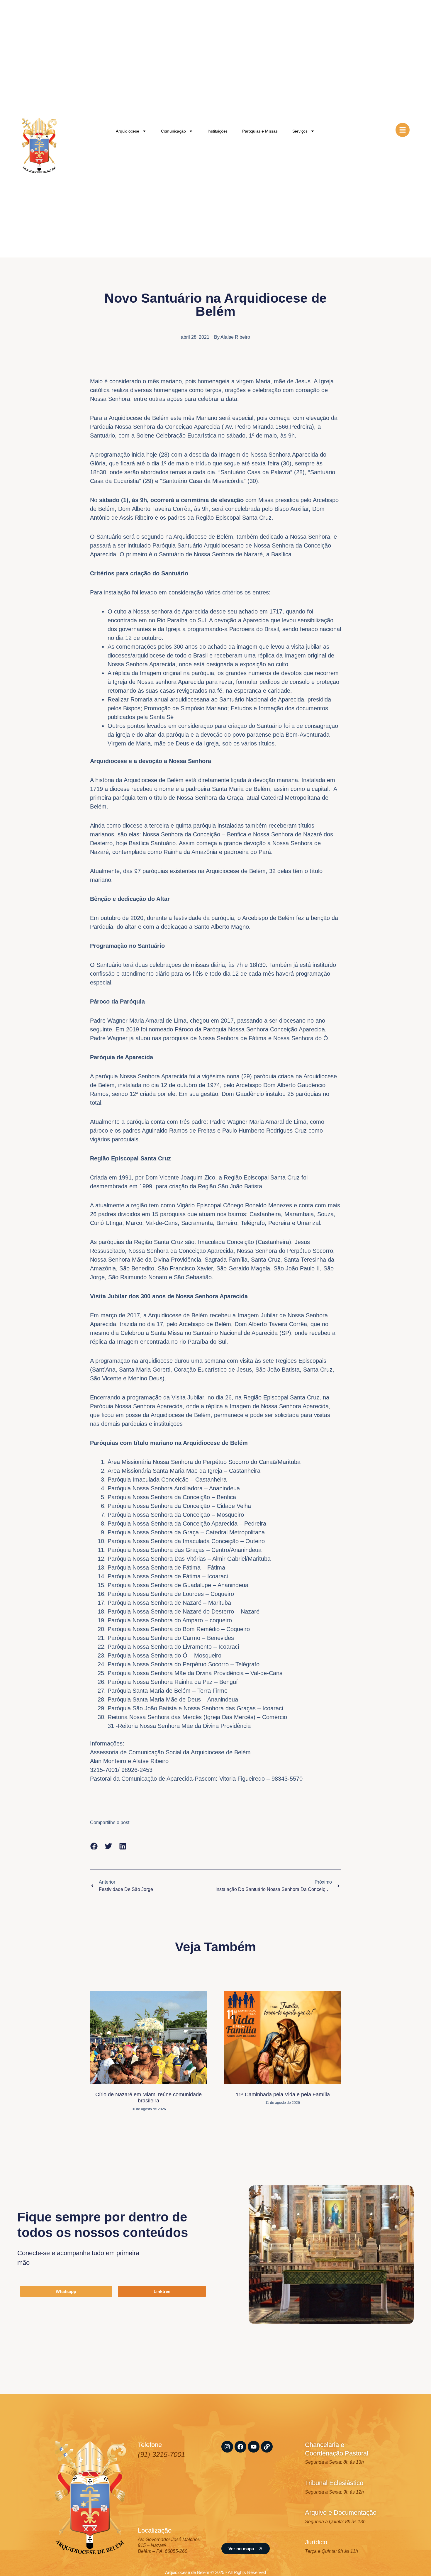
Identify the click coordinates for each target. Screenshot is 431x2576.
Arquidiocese (128, 131)
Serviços (300, 131)
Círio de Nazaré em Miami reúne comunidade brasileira (149, 2098)
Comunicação (173, 131)
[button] (94, 1846)
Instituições (218, 131)
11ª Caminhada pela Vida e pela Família (283, 2094)
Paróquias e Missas (260, 131)
